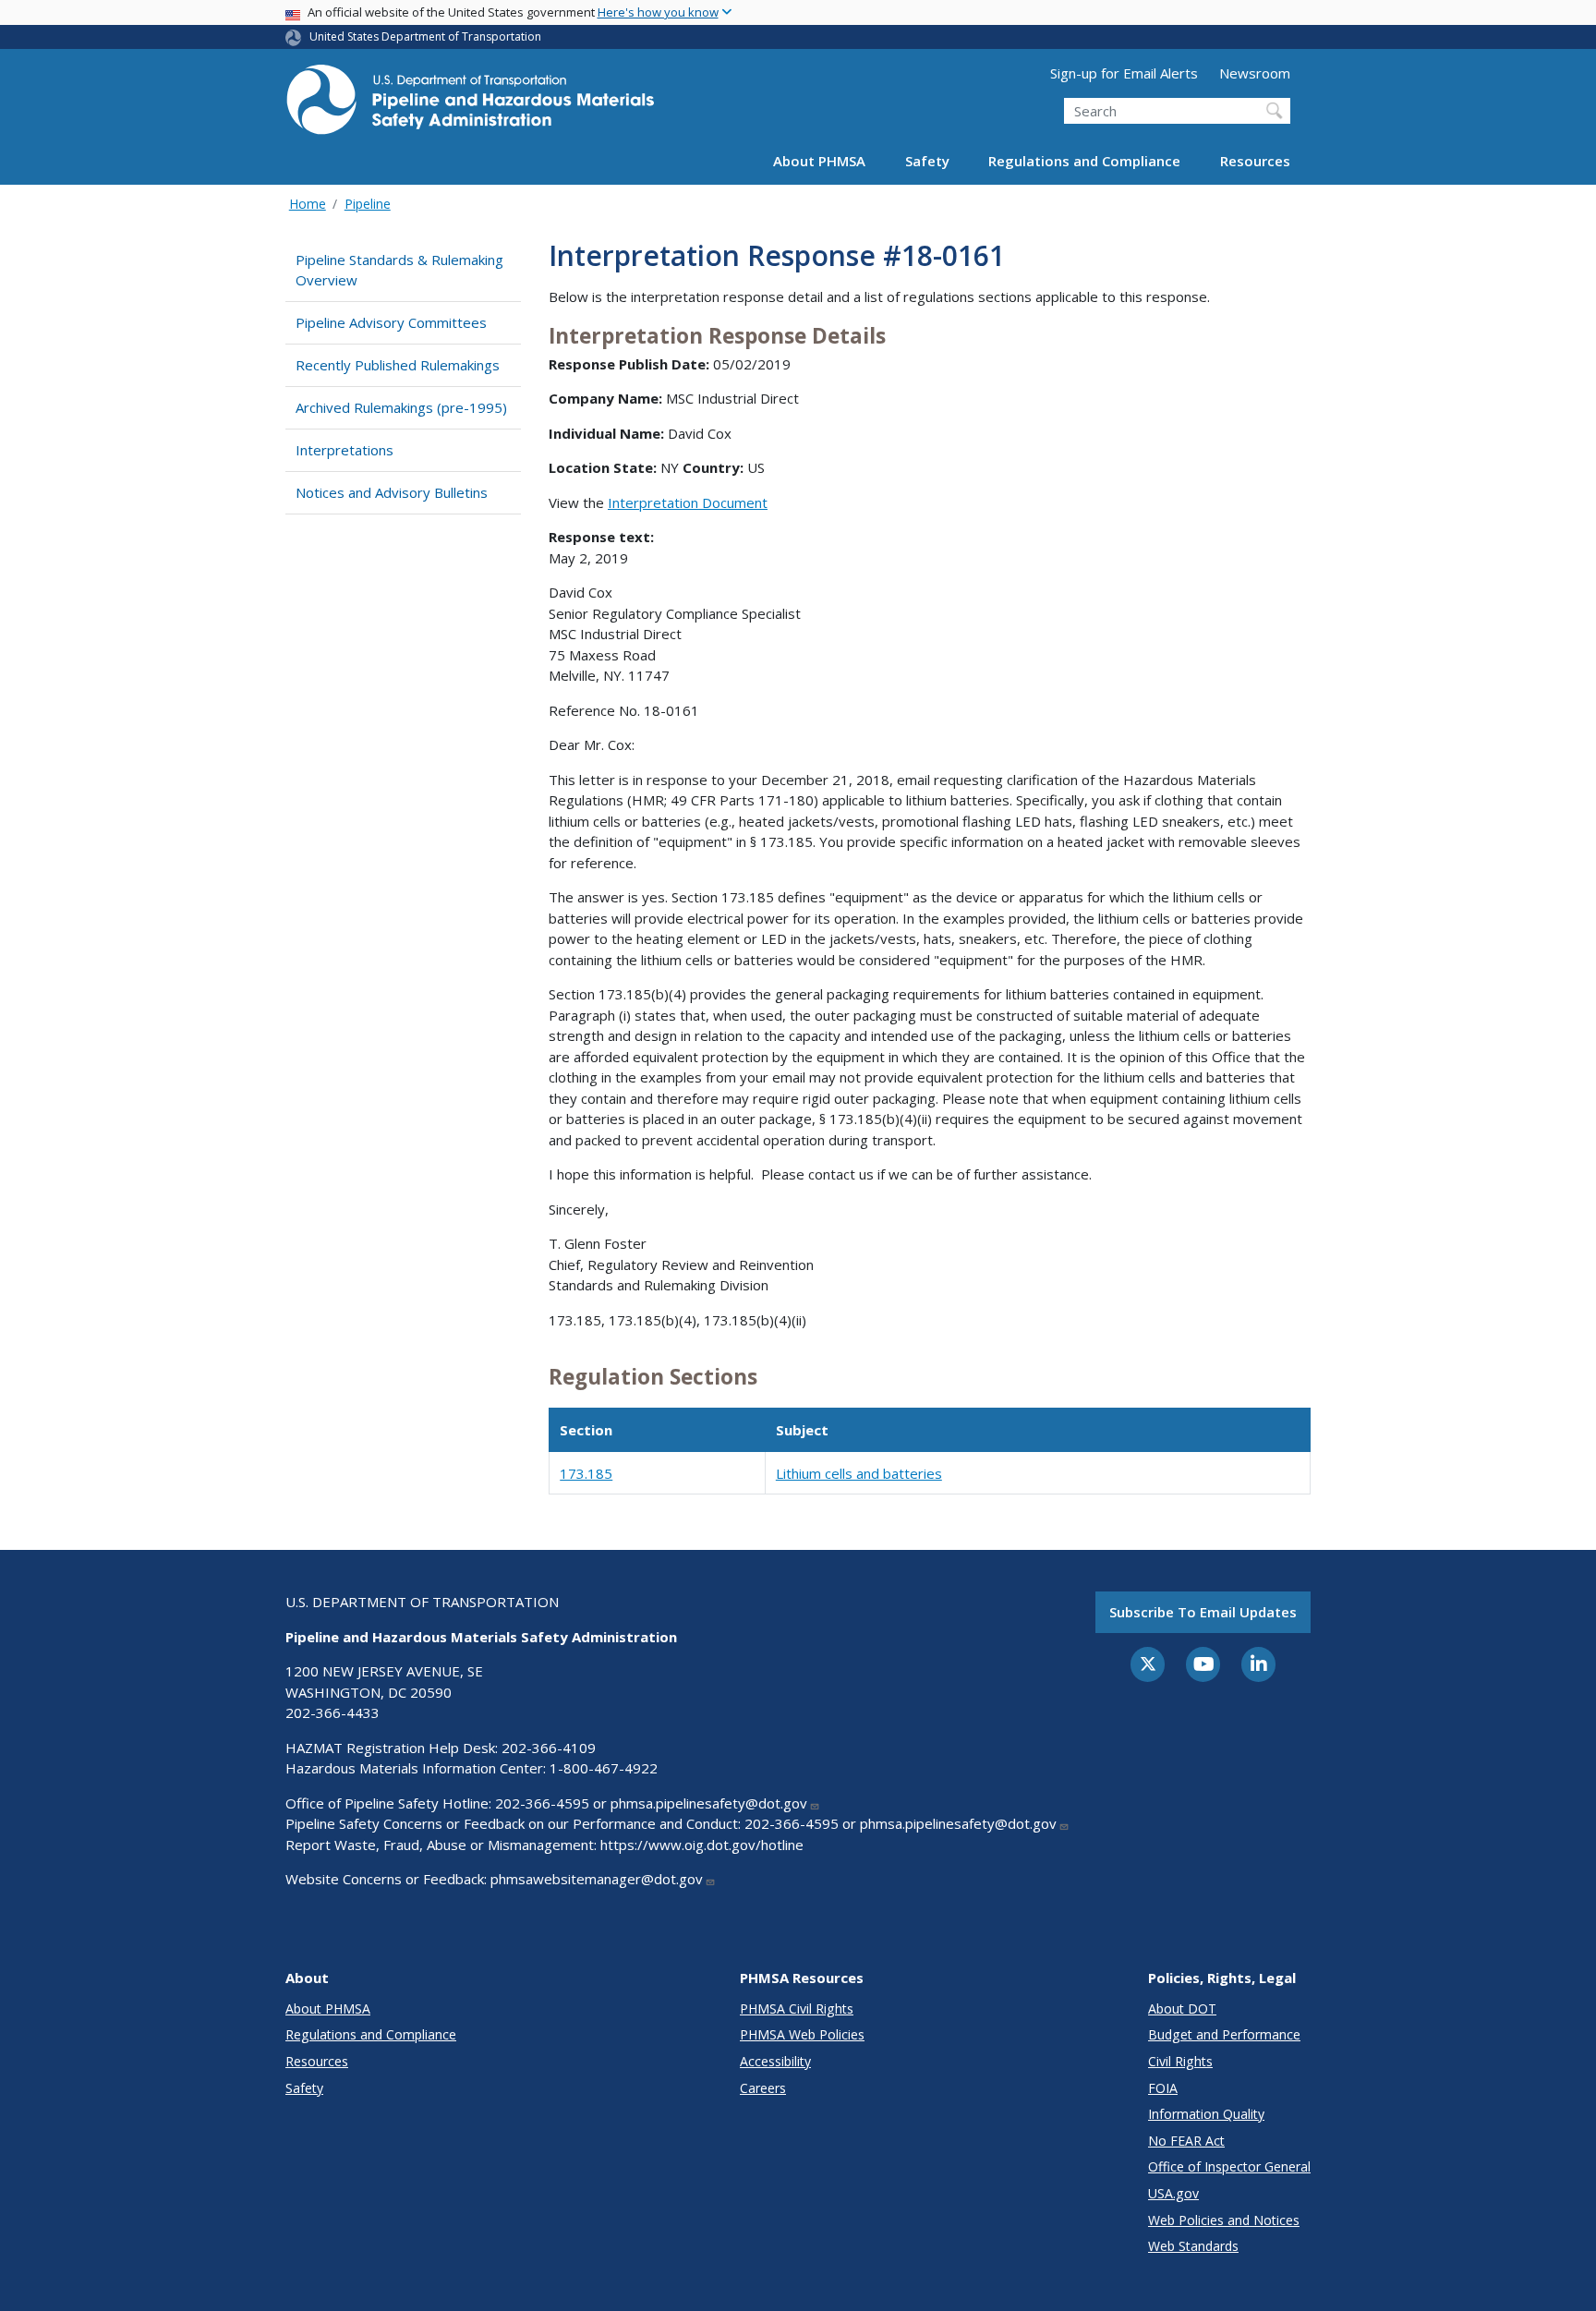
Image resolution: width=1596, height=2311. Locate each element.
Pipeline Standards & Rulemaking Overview (399, 270)
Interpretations (345, 450)
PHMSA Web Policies (802, 2034)
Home (308, 204)
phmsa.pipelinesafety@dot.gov (709, 1803)
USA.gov (1173, 2193)
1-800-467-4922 (604, 1768)
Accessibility (775, 2061)
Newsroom (1255, 73)
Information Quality (1206, 2114)
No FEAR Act (1186, 2141)
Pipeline (368, 204)
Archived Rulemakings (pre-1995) (401, 407)
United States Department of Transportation (425, 36)
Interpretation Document (688, 502)
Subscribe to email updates (1203, 1612)
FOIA (1163, 2088)
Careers (763, 2088)
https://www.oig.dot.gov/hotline (702, 1845)
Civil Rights (1180, 2061)
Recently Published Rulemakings (398, 365)
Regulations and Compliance (1084, 161)
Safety (927, 161)
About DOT (1182, 2009)
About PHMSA (819, 161)
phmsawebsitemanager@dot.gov (597, 1879)
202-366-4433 (332, 1712)
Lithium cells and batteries (859, 1473)
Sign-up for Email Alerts (1124, 73)
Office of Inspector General (1229, 2166)
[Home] (470, 105)
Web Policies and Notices (1224, 2220)
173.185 (586, 1473)
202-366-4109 (549, 1748)
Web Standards (1193, 2246)
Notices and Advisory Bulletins (392, 492)
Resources (1255, 161)
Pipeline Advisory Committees (391, 322)
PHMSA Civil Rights (797, 2009)
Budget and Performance (1224, 2034)
